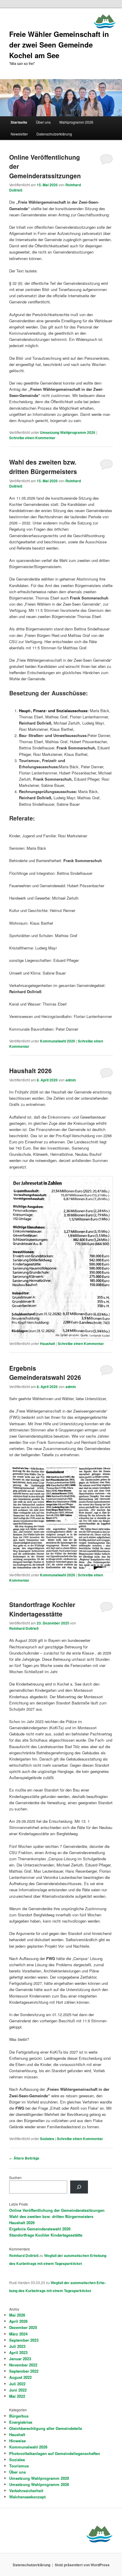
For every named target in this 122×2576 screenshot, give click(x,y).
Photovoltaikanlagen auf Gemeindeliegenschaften (55, 2453)
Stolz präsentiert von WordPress (82, 2565)
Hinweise (17, 2441)
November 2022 (23, 2365)
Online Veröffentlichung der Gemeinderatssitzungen (57, 2210)
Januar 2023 (20, 2359)
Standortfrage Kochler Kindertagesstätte (42, 1609)
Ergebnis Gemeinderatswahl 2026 (45, 1373)
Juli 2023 (17, 2346)
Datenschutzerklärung (54, 134)
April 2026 (18, 2321)
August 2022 (20, 2377)
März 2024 (18, 2334)
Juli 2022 (17, 2384)
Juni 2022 (18, 2390)
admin (71, 1080)
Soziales (47, 2139)
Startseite (19, 122)
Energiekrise (21, 2422)
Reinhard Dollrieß (24, 1628)
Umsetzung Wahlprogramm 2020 (39, 2478)
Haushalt (48, 1343)
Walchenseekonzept (27, 2497)
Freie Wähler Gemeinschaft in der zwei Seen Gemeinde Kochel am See (59, 45)
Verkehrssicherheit (26, 2491)
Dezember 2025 (23, 2327)
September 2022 (24, 2371)
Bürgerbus (19, 2416)
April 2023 (18, 2352)
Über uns (43, 122)
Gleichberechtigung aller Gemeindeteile (46, 2428)
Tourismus (19, 2466)
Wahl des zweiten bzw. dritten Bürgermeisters (43, 467)
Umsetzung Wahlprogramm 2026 (68, 432)
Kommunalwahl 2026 (58, 1041)
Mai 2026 (17, 2315)
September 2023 (24, 2340)
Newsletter (19, 134)
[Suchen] (79, 2187)
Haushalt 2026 (30, 1070)
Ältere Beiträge (24, 2158)
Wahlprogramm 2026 (76, 122)
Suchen (15, 2177)
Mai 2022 (17, 2396)
